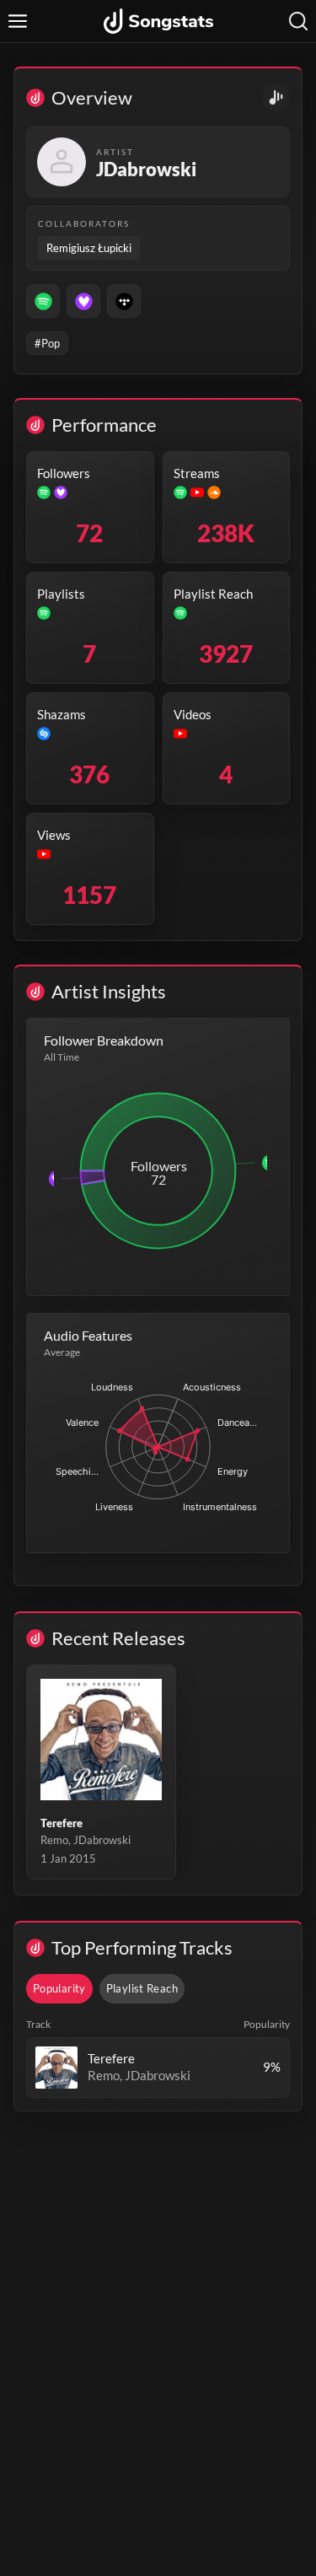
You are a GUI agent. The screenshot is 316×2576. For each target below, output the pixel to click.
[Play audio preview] (56, 2068)
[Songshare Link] (276, 97)
